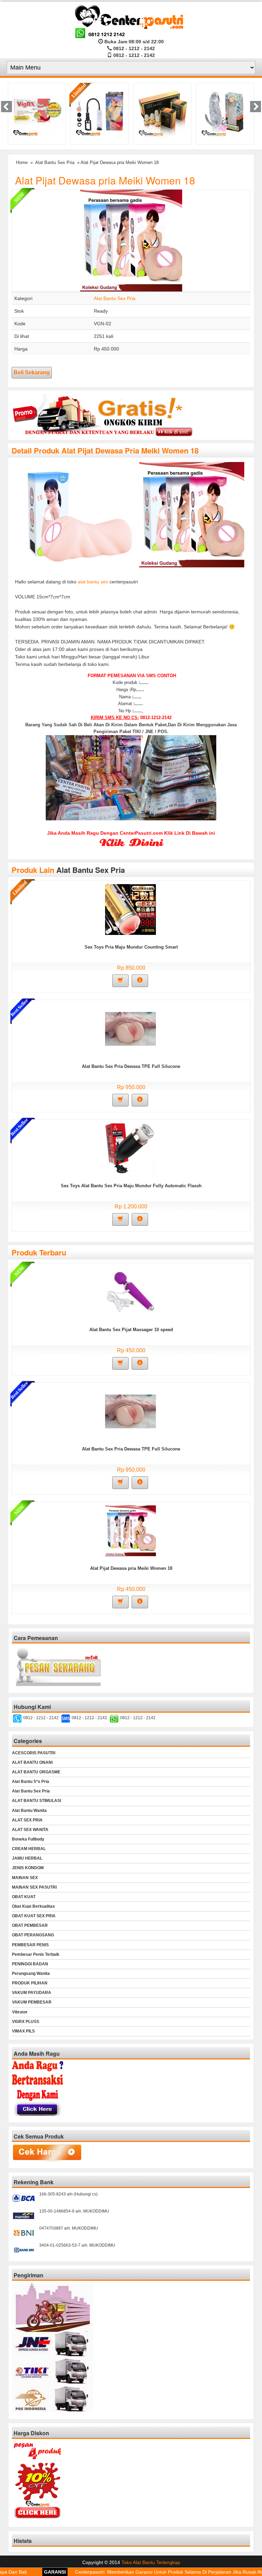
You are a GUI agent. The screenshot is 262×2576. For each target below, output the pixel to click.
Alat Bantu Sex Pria (55, 162)
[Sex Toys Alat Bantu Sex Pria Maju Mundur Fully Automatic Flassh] (130, 1148)
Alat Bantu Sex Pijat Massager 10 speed (131, 1330)
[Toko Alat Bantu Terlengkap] (131, 21)
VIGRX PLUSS (26, 2022)
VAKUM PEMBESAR (32, 2002)
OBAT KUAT (24, 1897)
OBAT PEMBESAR (30, 1925)
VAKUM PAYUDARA (32, 1993)
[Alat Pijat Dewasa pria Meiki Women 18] (130, 1531)
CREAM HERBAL (29, 1849)
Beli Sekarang (32, 373)
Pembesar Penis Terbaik (36, 1954)
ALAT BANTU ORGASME (36, 1772)
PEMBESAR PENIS (30, 1945)
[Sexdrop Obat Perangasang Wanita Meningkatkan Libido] (100, 112)
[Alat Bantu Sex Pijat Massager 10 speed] (130, 1292)
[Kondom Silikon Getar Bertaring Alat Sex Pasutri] (163, 112)
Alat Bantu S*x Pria (31, 1782)
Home (22, 162)
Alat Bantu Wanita (29, 1811)
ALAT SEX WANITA (30, 1830)
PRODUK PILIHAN (30, 1983)
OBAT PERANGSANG (33, 1935)
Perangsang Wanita (31, 1974)
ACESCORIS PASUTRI (34, 1753)
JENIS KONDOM (28, 1868)
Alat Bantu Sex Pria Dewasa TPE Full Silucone (131, 1066)
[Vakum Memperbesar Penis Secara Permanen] (37, 112)
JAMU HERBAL (27, 1858)
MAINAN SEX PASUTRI (34, 1887)
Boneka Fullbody (28, 1839)
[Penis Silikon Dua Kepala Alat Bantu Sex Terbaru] (226, 112)
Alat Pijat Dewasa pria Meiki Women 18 (105, 180)
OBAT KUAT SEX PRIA (34, 1916)
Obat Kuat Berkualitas (33, 1906)
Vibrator (20, 2012)
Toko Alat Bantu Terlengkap (151, 2562)
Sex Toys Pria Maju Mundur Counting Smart (131, 947)
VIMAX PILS (23, 2031)
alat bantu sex (93, 582)
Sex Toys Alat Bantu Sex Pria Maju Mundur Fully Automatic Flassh (131, 1186)
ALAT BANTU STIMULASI (37, 1801)
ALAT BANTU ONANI (32, 1762)
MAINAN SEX (25, 1878)
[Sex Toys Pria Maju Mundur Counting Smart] (130, 909)
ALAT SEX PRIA (27, 1820)
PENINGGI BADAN (30, 1964)
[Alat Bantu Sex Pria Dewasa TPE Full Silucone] (130, 1029)
